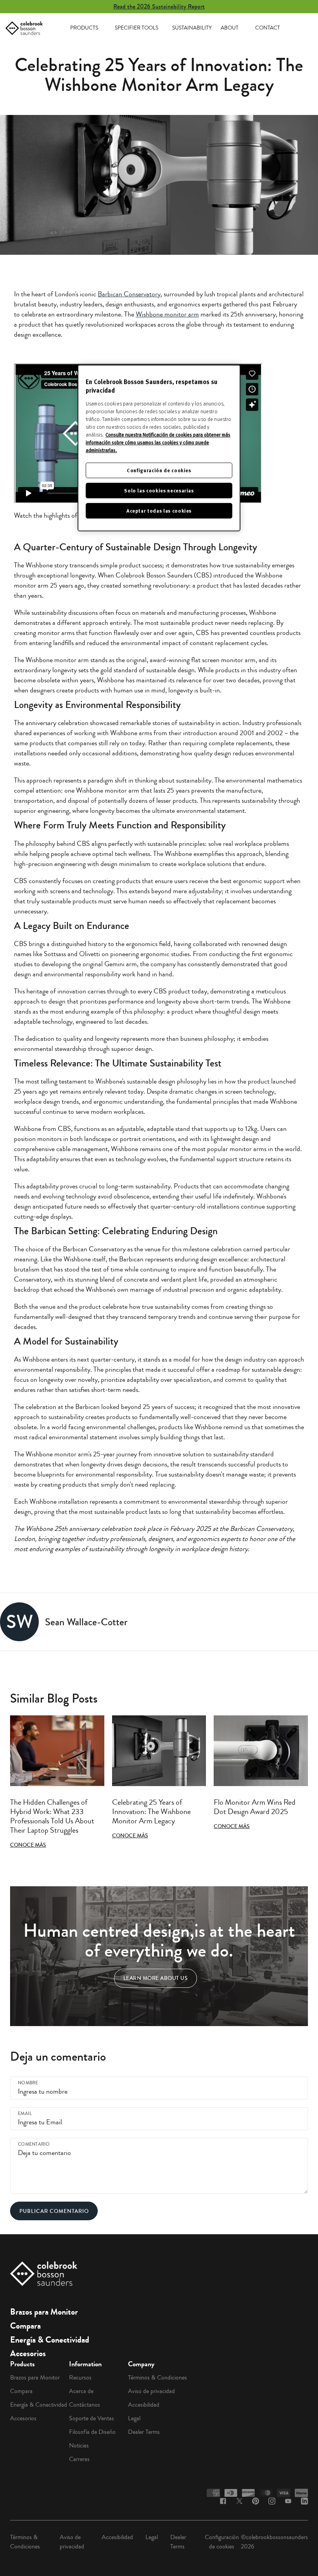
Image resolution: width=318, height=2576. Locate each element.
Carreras (79, 2459)
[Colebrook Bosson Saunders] (24, 28)
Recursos (80, 2378)
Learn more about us (156, 1978)
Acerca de (81, 2391)
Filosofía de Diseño (92, 2432)
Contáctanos (85, 2405)
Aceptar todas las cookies (159, 511)
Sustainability (192, 28)
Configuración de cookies (222, 2542)
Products (84, 28)
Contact (268, 28)
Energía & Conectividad (50, 2340)
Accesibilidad (144, 2405)
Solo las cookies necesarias (159, 490)
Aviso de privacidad (151, 2391)
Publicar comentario (54, 2211)
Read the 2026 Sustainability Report (159, 6)
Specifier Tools (137, 28)
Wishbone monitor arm (167, 314)
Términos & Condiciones (157, 2378)
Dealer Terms (144, 2432)
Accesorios (28, 2353)
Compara (25, 2326)
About (230, 28)
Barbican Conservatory (129, 294)
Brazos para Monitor (44, 2312)
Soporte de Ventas (92, 2418)
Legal (134, 2418)
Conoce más (28, 1845)
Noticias (79, 2446)
